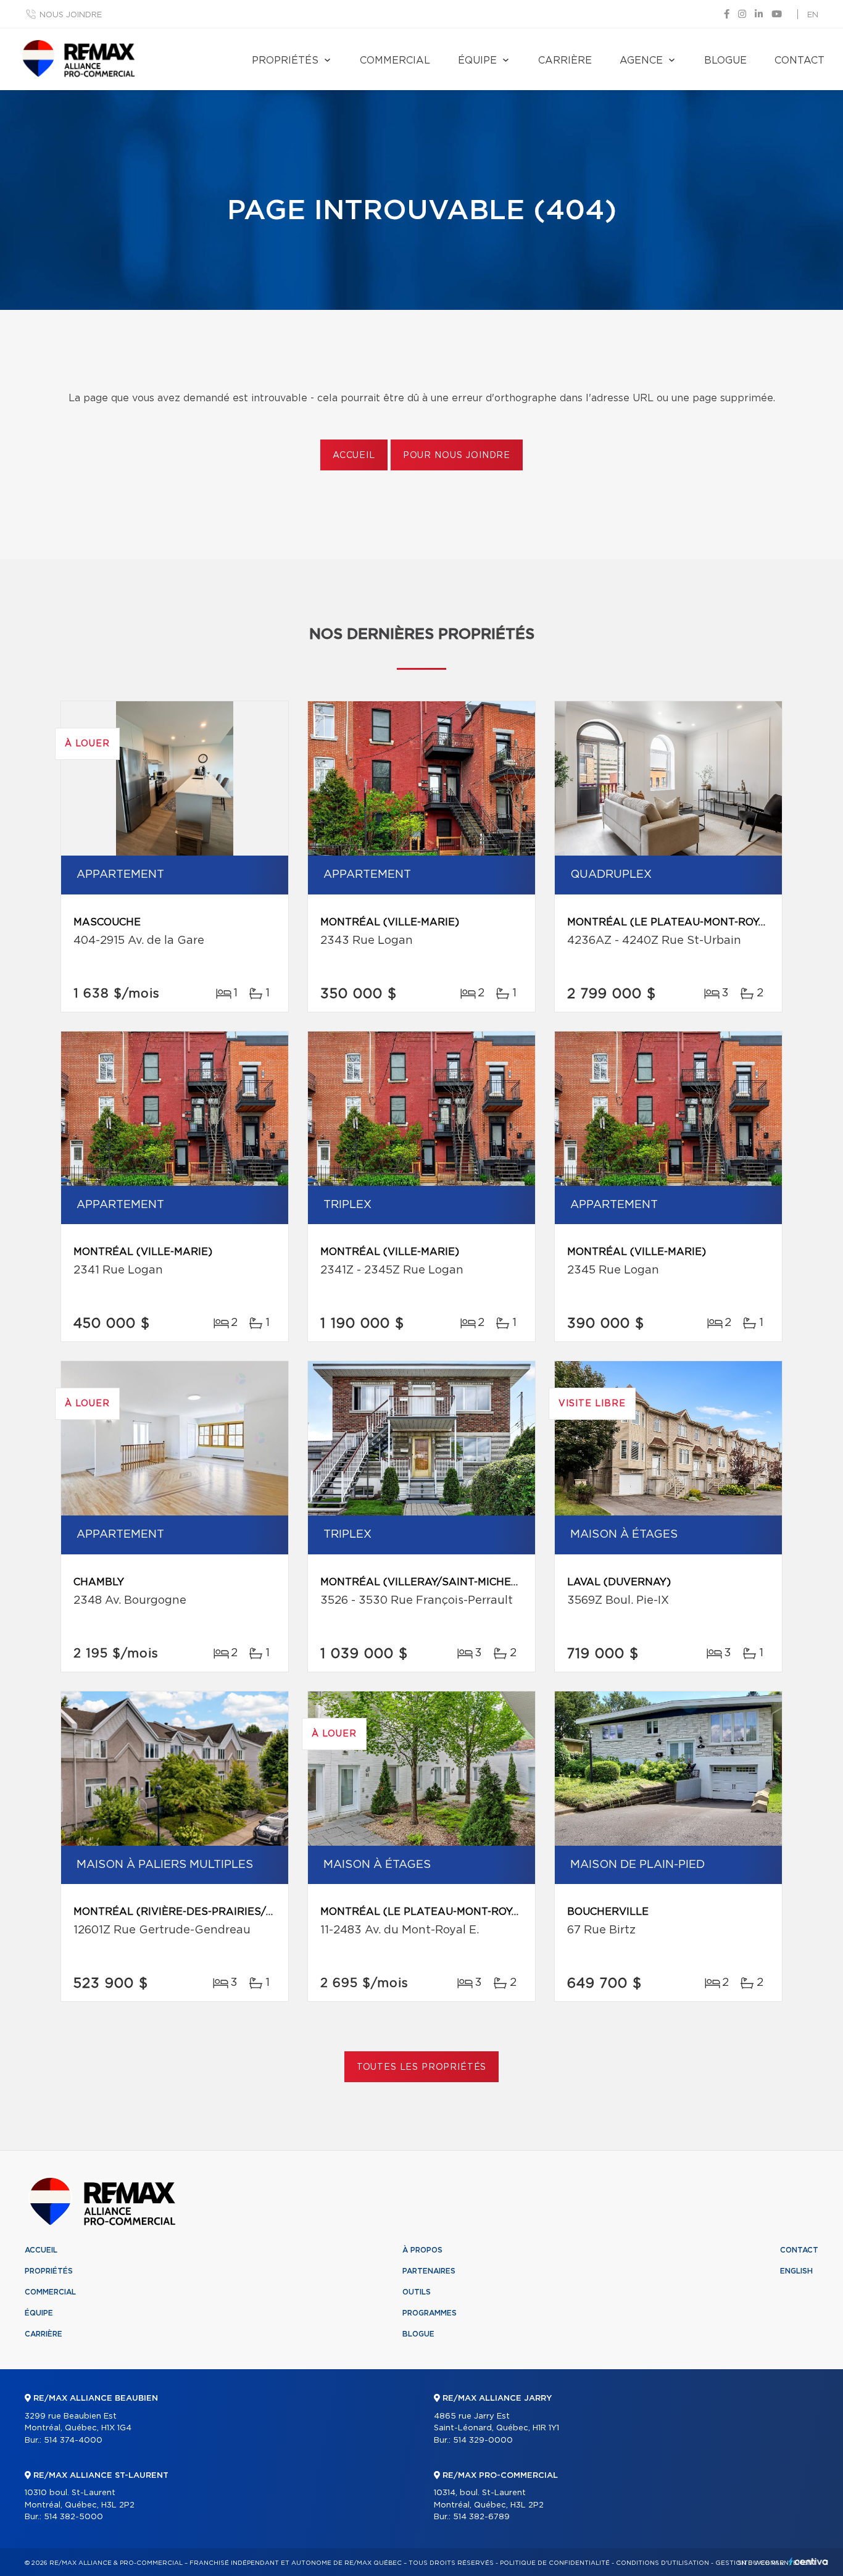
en (813, 15)
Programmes (430, 2313)
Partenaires (429, 2271)
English (796, 2271)
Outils (417, 2292)
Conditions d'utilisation (662, 2563)
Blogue (725, 60)
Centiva (808, 2561)
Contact (799, 60)
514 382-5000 (73, 2517)
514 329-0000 (483, 2441)
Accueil (354, 456)
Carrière (565, 60)
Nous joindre (71, 15)
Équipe (477, 60)
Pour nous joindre (457, 456)
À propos (422, 2250)
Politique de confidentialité (555, 2563)
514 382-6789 (481, 2517)
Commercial (395, 60)
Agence (641, 60)
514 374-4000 (73, 2441)
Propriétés (285, 60)
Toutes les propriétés (422, 2067)
